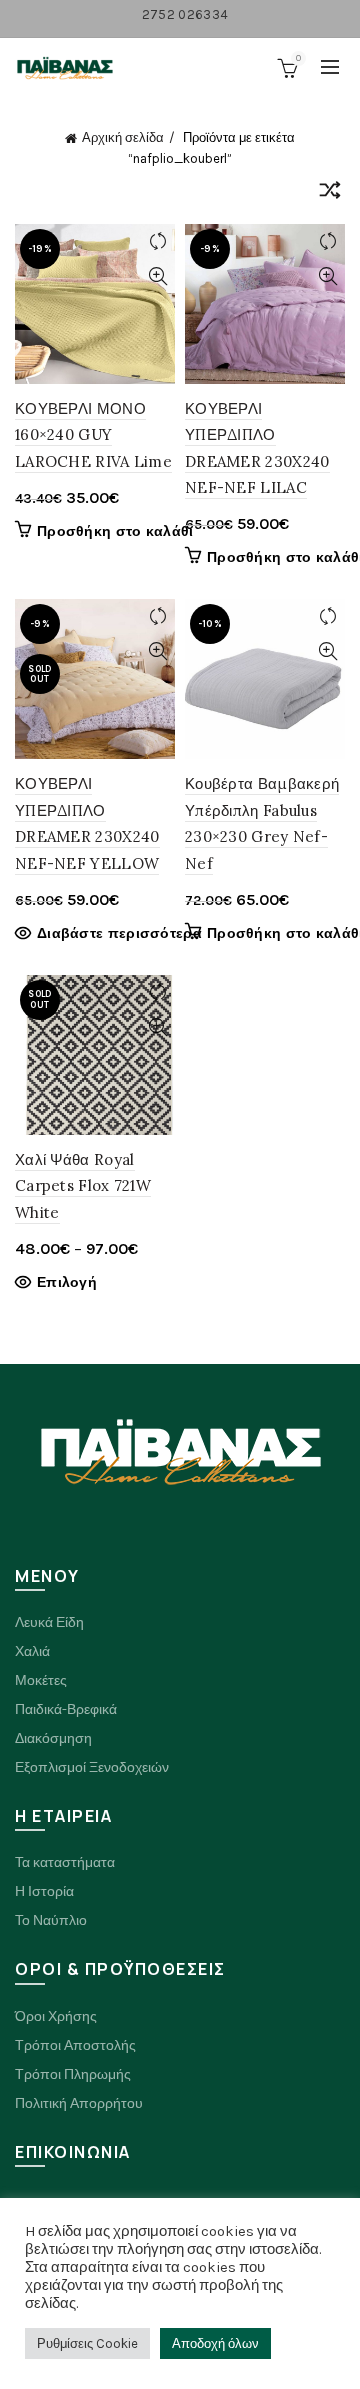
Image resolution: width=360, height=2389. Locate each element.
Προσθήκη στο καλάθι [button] (115, 531)
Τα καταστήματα (65, 1862)
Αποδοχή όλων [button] (215, 2343)
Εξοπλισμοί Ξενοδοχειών (92, 1767)
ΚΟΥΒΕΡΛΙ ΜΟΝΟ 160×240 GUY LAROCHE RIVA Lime (93, 435)
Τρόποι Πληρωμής (73, 2074)
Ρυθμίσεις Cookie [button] (87, 2343)
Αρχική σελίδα (123, 137)
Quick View (157, 276)
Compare (157, 241)
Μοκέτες (41, 1680)
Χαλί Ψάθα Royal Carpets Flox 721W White (83, 1186)
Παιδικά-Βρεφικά (66, 1709)
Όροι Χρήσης (56, 2016)
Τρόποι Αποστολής (75, 2045)
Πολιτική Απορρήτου (79, 2103)
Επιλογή (67, 1282)
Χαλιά (32, 1651)
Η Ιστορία (44, 1891)
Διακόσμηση (53, 1738)
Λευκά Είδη (49, 1622)
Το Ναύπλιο (51, 1920)
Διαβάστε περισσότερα (119, 933)
